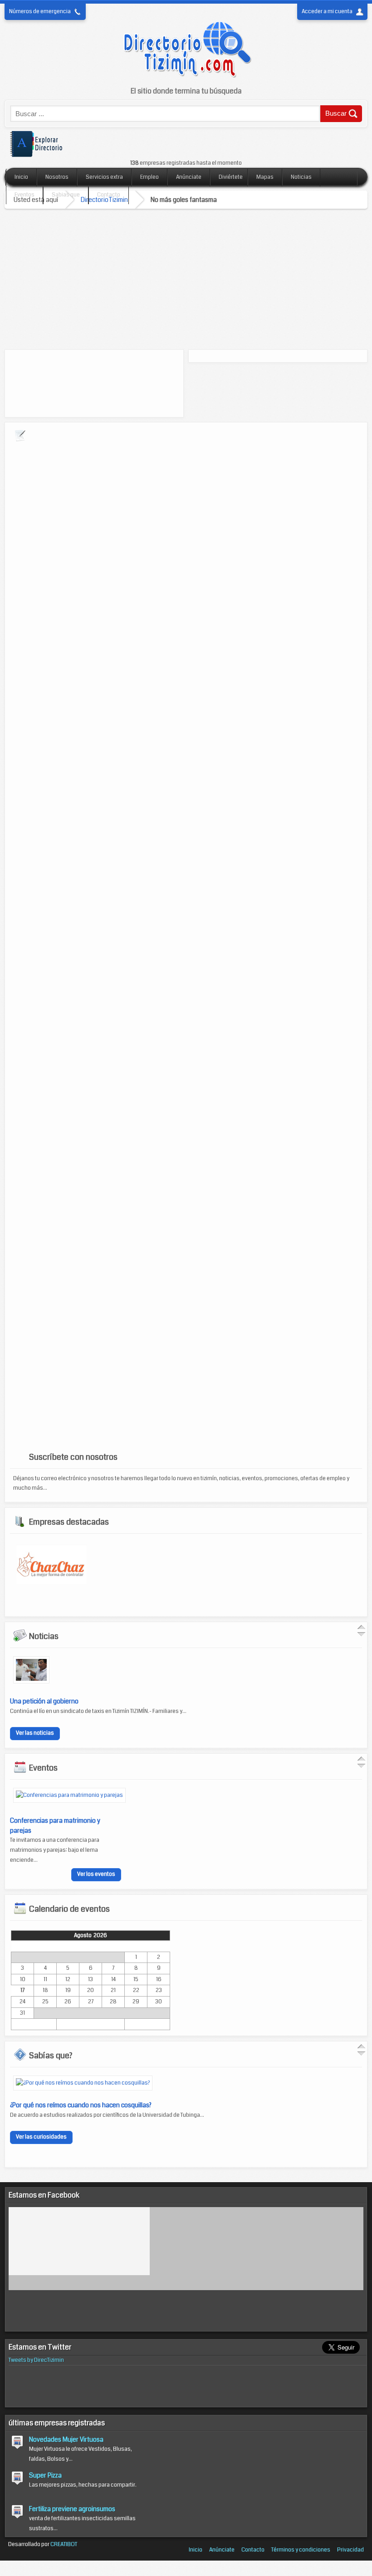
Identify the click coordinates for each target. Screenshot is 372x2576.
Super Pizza (45, 2475)
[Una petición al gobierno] (31, 1682)
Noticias (301, 177)
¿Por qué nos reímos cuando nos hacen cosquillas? (81, 2105)
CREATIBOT (64, 2544)
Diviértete (231, 177)
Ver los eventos (96, 1874)
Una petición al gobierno (44, 1701)
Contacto (109, 195)
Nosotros (57, 177)
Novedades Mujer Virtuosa (66, 2439)
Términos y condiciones (301, 2550)
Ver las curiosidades (41, 2137)
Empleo (149, 177)
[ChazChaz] (51, 1582)
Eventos (24, 195)
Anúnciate (189, 177)
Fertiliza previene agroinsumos (72, 2509)
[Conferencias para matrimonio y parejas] (69, 1795)
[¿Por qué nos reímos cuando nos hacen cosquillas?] (83, 2083)
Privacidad (350, 2550)
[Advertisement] (186, 277)
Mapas (265, 177)
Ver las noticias (35, 1733)
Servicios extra (104, 177)
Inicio (21, 177)
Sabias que (66, 195)
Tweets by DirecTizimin (36, 2360)
